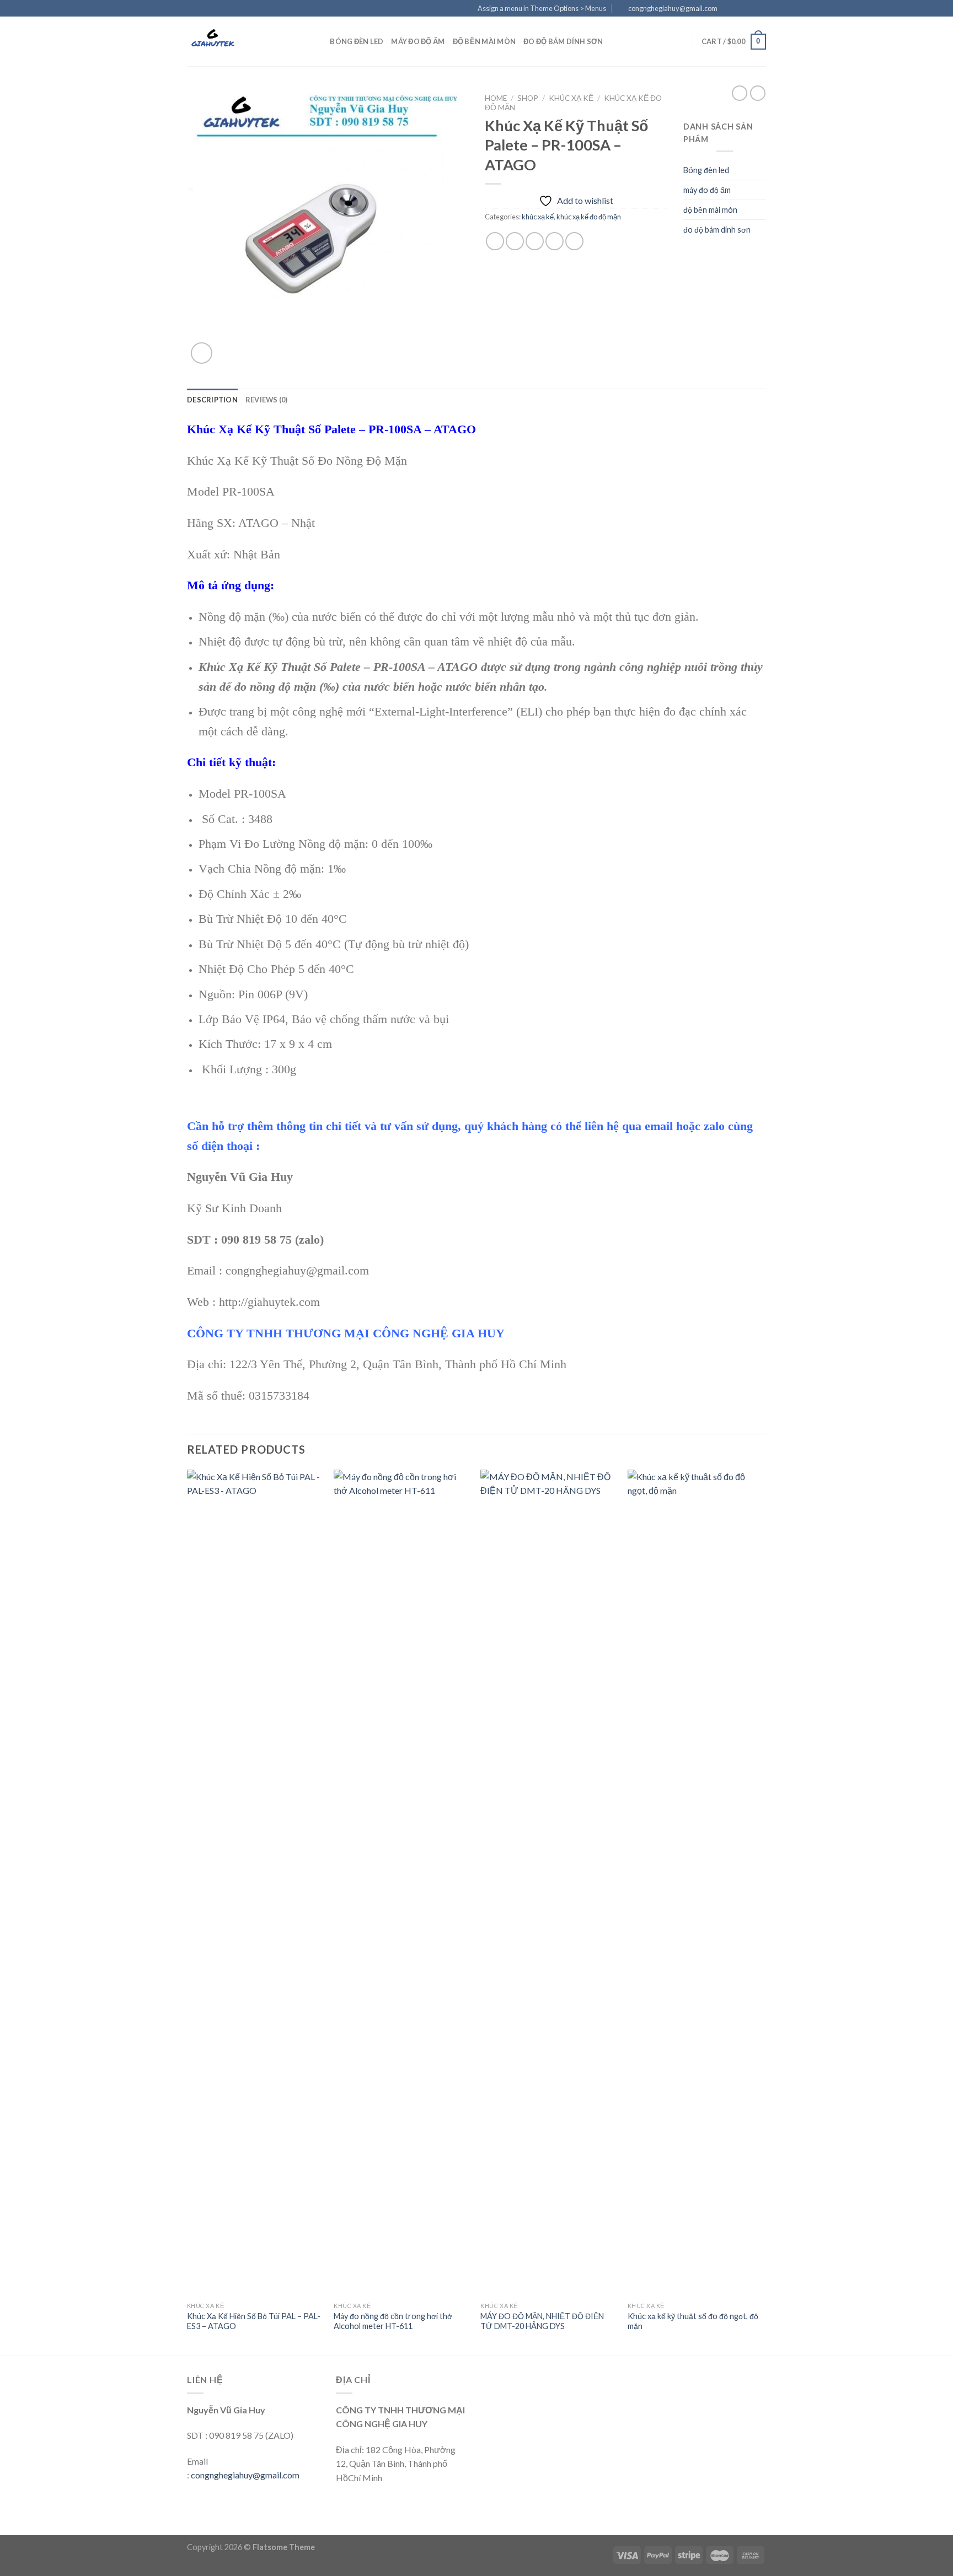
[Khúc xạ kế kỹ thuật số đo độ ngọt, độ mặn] (696, 1883)
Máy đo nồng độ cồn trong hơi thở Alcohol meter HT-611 (393, 2321)
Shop (528, 98)
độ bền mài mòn (484, 41)
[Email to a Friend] (535, 241)
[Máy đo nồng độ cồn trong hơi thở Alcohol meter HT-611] (402, 1883)
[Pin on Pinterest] (555, 241)
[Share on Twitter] (515, 241)
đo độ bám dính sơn (563, 41)
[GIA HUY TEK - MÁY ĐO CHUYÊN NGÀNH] (242, 41)
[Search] (318, 41)
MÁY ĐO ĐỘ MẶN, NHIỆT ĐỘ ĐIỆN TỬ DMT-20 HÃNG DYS (542, 2321)
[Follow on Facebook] (729, 9)
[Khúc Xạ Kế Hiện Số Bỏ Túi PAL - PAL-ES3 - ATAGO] (255, 1883)
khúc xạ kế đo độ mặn (589, 217)
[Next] (763, 1911)
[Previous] (188, 1911)
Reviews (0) (267, 400)
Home (496, 98)
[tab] (212, 400)
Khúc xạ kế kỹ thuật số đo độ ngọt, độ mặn (693, 2321)
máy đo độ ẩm (418, 41)
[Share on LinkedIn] (574, 241)
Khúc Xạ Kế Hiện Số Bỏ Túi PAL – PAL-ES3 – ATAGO (254, 2321)
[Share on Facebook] (495, 241)
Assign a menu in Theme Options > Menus (542, 8)
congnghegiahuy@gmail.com (245, 2475)
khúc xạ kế (571, 98)
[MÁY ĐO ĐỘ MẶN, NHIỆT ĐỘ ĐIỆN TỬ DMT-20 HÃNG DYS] (548, 1883)
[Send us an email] (761, 9)
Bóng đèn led (357, 41)
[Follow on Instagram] (740, 9)
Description (212, 400)
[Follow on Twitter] (750, 9)
